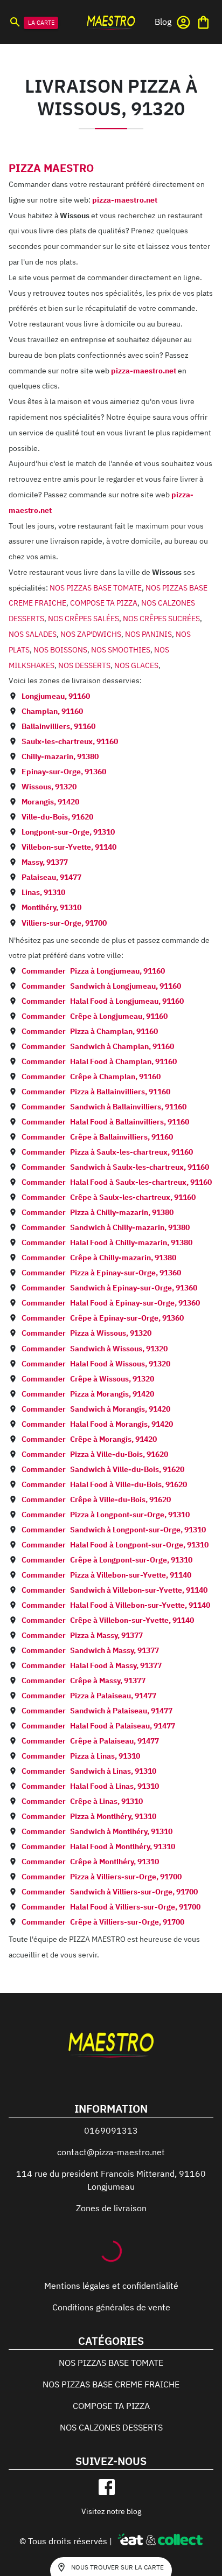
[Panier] (203, 22)
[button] (163, 22)
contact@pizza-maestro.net (111, 2152)
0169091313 (111, 2130)
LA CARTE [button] (41, 23)
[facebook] (107, 2487)
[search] (15, 22)
